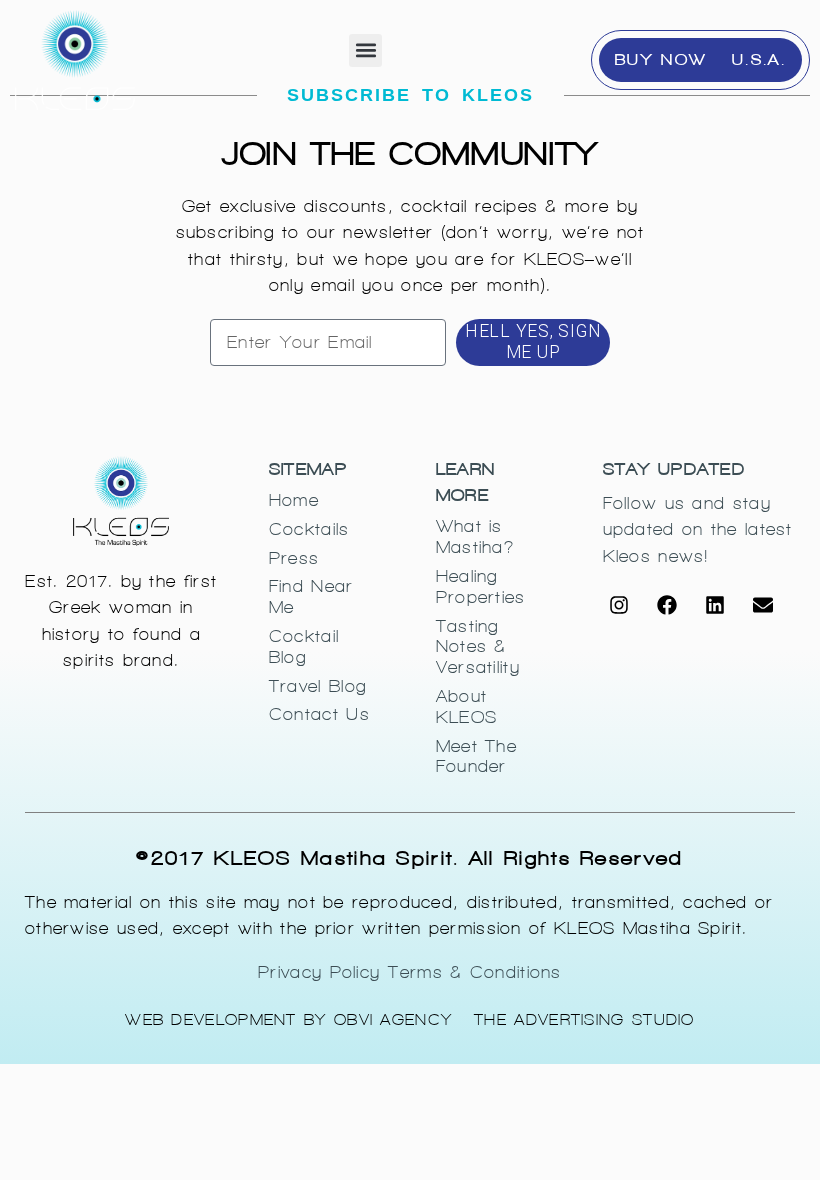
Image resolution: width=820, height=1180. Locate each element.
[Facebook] (667, 605)
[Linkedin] (715, 605)
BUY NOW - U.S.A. (700, 59)
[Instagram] (619, 605)
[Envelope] (763, 605)
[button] (365, 50)
